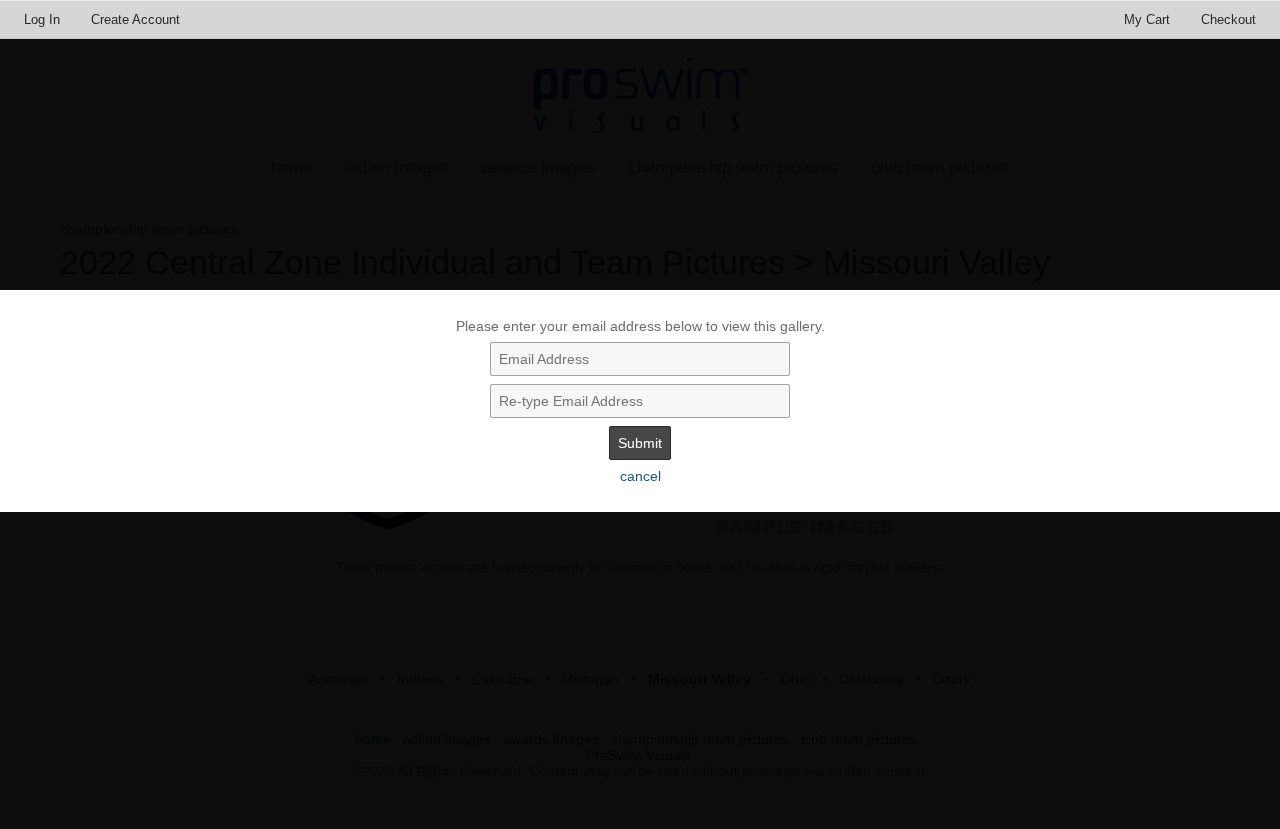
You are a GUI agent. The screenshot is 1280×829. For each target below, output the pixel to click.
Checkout (1228, 19)
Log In (42, 19)
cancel (640, 476)
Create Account (135, 19)
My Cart (1149, 19)
